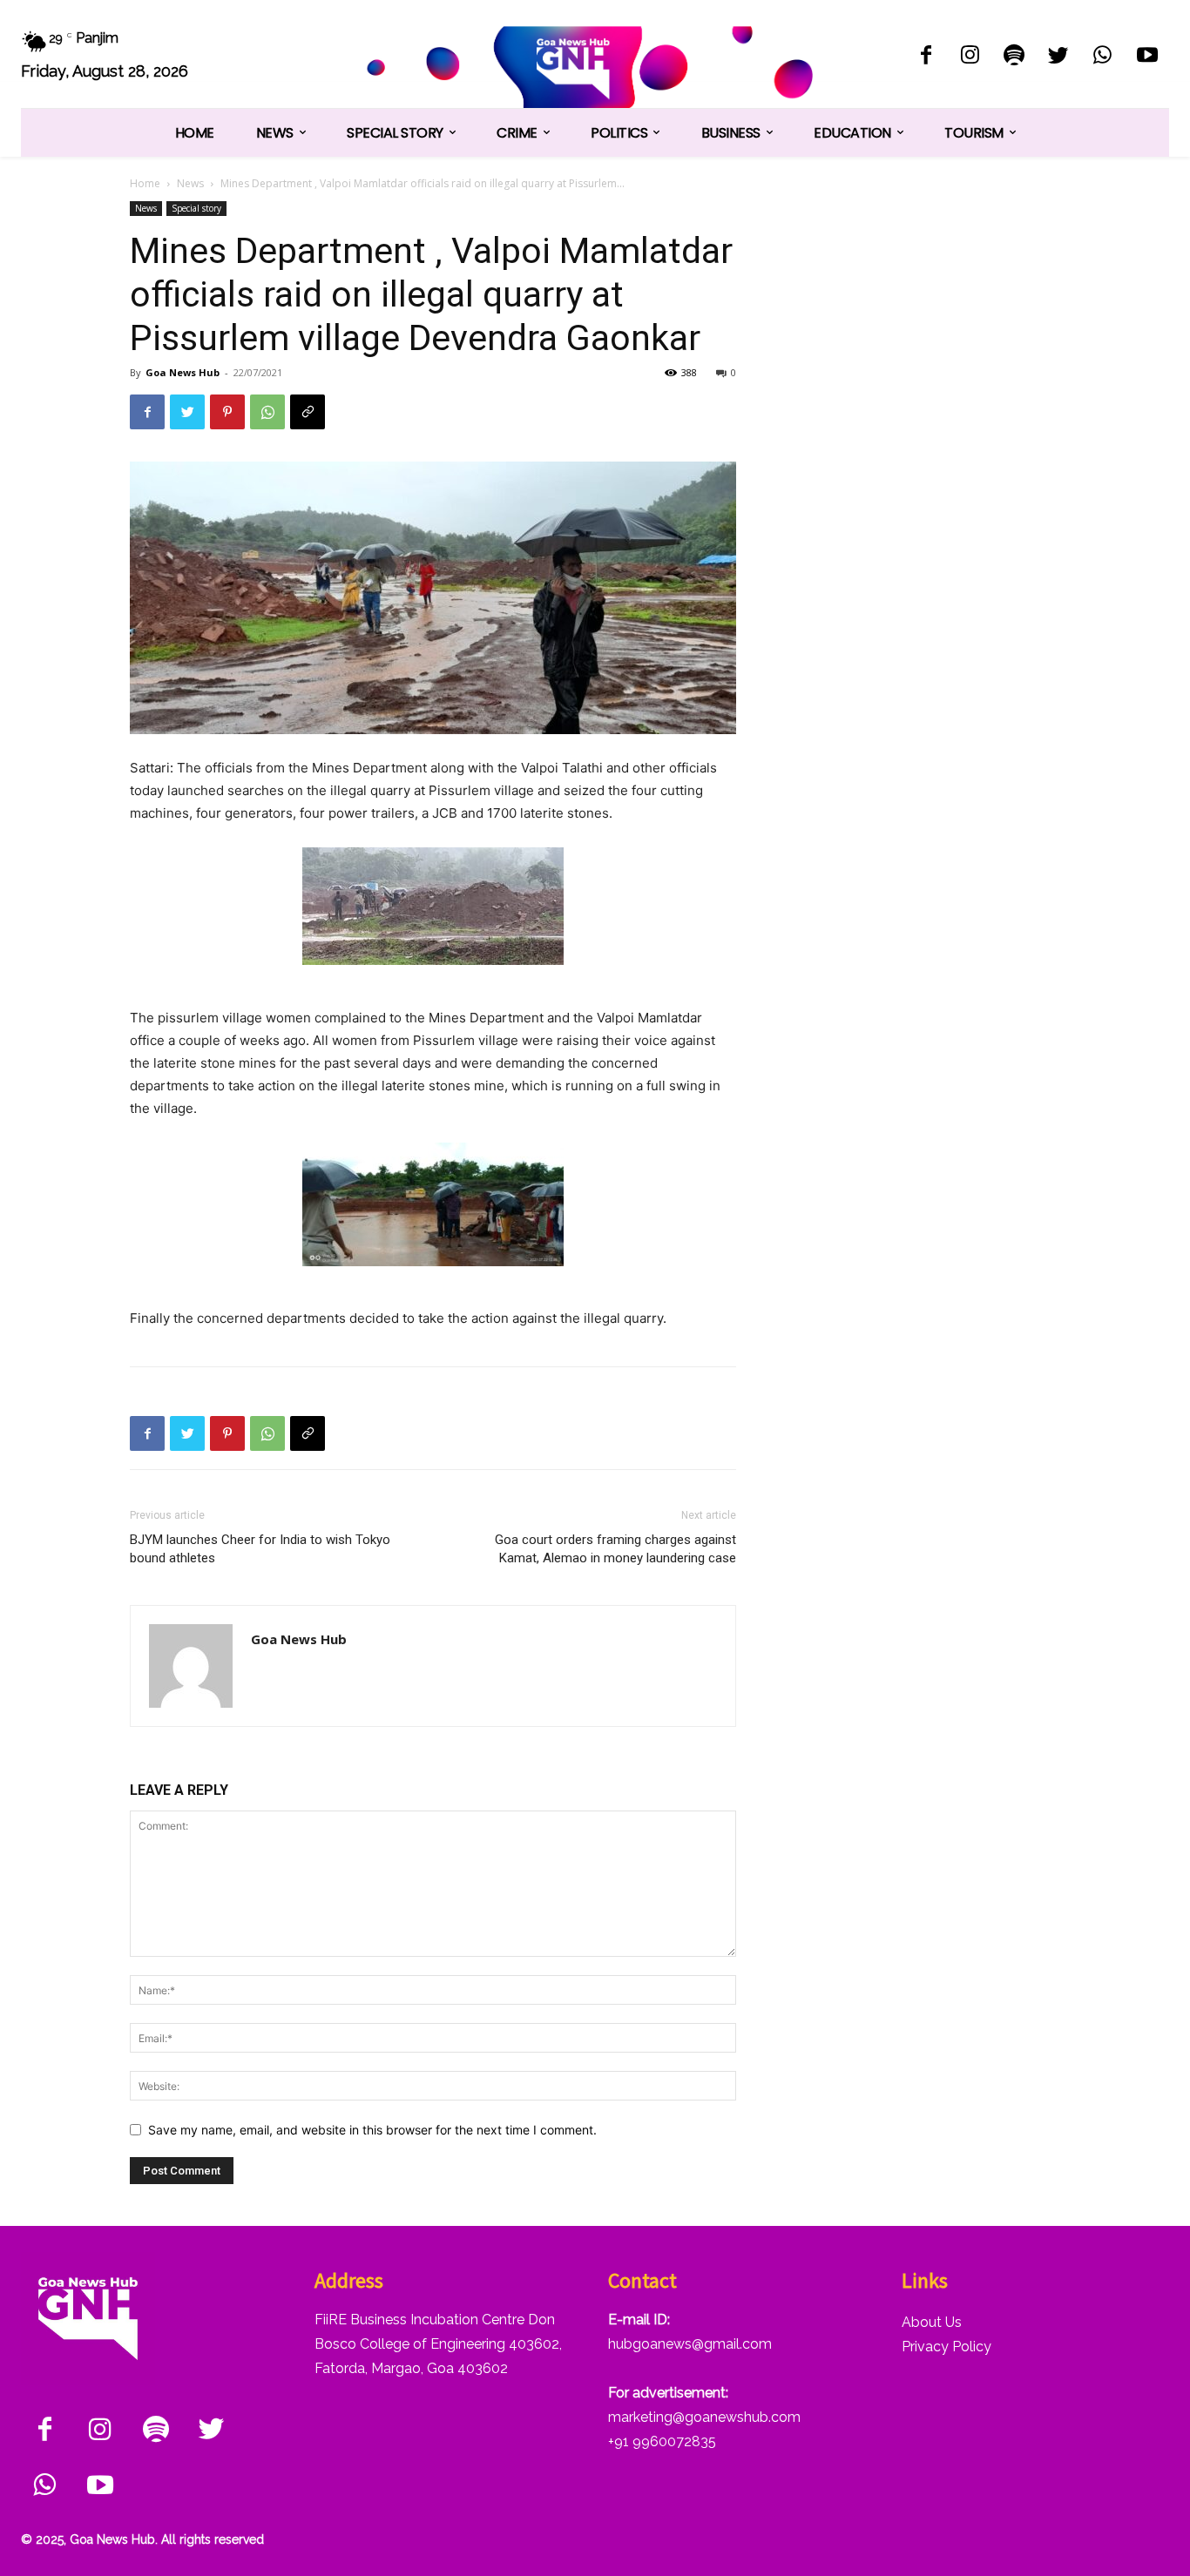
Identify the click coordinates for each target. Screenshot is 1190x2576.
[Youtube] (1147, 57)
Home (145, 183)
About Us (932, 2322)
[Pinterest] (227, 412)
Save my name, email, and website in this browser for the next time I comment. (372, 2130)
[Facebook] (926, 57)
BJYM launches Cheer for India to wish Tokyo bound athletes (260, 1549)
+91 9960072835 (662, 2441)
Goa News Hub (183, 372)
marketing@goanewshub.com (704, 2417)
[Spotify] (1014, 57)
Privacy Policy (947, 2347)
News (190, 183)
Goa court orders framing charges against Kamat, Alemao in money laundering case (615, 1549)
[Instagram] (970, 57)
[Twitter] (1059, 57)
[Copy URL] (308, 412)
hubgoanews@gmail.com (690, 2344)
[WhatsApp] (1102, 57)
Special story (196, 208)
